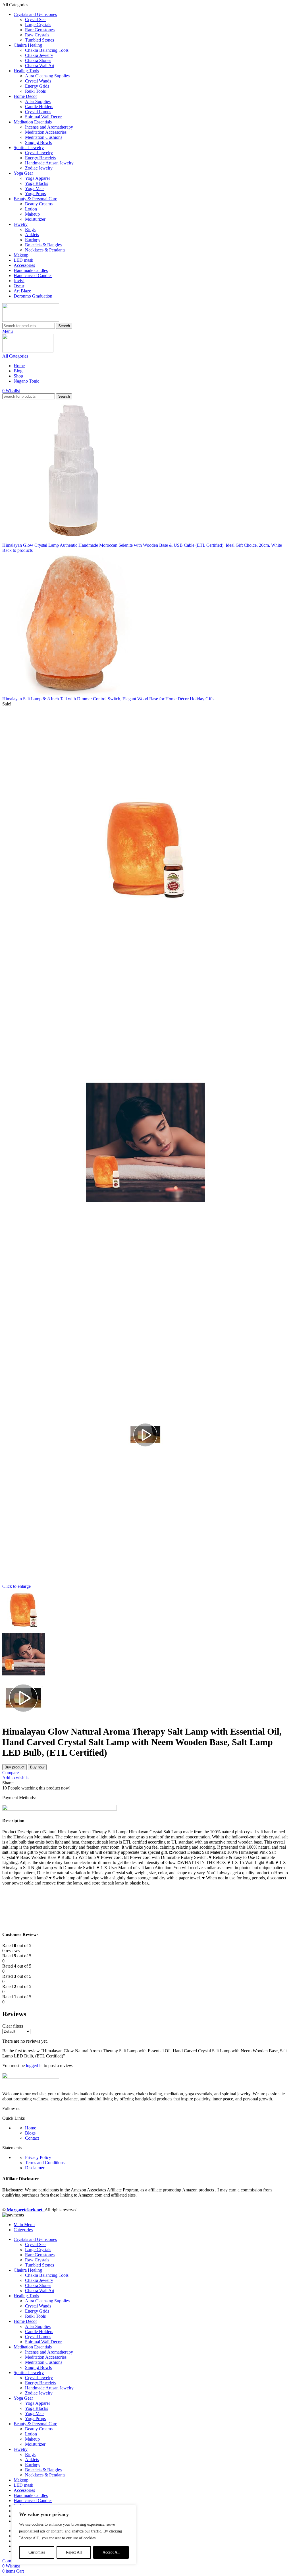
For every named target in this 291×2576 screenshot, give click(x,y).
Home (31, 2128)
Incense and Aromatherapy (49, 127)
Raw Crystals (37, 35)
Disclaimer (35, 2168)
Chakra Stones (38, 60)
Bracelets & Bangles (43, 245)
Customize (37, 2552)
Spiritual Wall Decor (43, 117)
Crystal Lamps (38, 112)
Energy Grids (37, 86)
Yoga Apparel (37, 178)
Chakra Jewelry (39, 55)
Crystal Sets (36, 19)
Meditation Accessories (46, 132)
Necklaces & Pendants (45, 250)
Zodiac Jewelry (39, 168)
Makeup (32, 214)
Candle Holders (39, 107)
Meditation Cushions (44, 137)
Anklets (32, 235)
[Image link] (31, 2077)
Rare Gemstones (40, 30)
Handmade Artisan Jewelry (49, 163)
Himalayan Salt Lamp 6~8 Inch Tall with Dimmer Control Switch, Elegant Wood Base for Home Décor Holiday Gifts (108, 699)
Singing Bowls (38, 142)
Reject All (74, 2552)
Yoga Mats (35, 188)
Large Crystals (38, 25)
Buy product (14, 1767)
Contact (32, 2138)
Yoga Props (35, 194)
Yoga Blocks (37, 183)
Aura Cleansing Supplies (47, 76)
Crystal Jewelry (39, 153)
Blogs (30, 2133)
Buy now (37, 1767)
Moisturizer (35, 219)
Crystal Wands (38, 81)
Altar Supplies (38, 101)
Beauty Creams (39, 204)
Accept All (111, 2552)
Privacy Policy (38, 2157)
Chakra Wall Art (40, 66)
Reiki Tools (35, 91)
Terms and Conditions (45, 2163)
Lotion (31, 209)
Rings (30, 229)
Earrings (33, 240)
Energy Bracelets (40, 158)
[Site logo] (31, 320)
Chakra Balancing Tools (47, 50)
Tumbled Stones (40, 40)
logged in (34, 2066)
